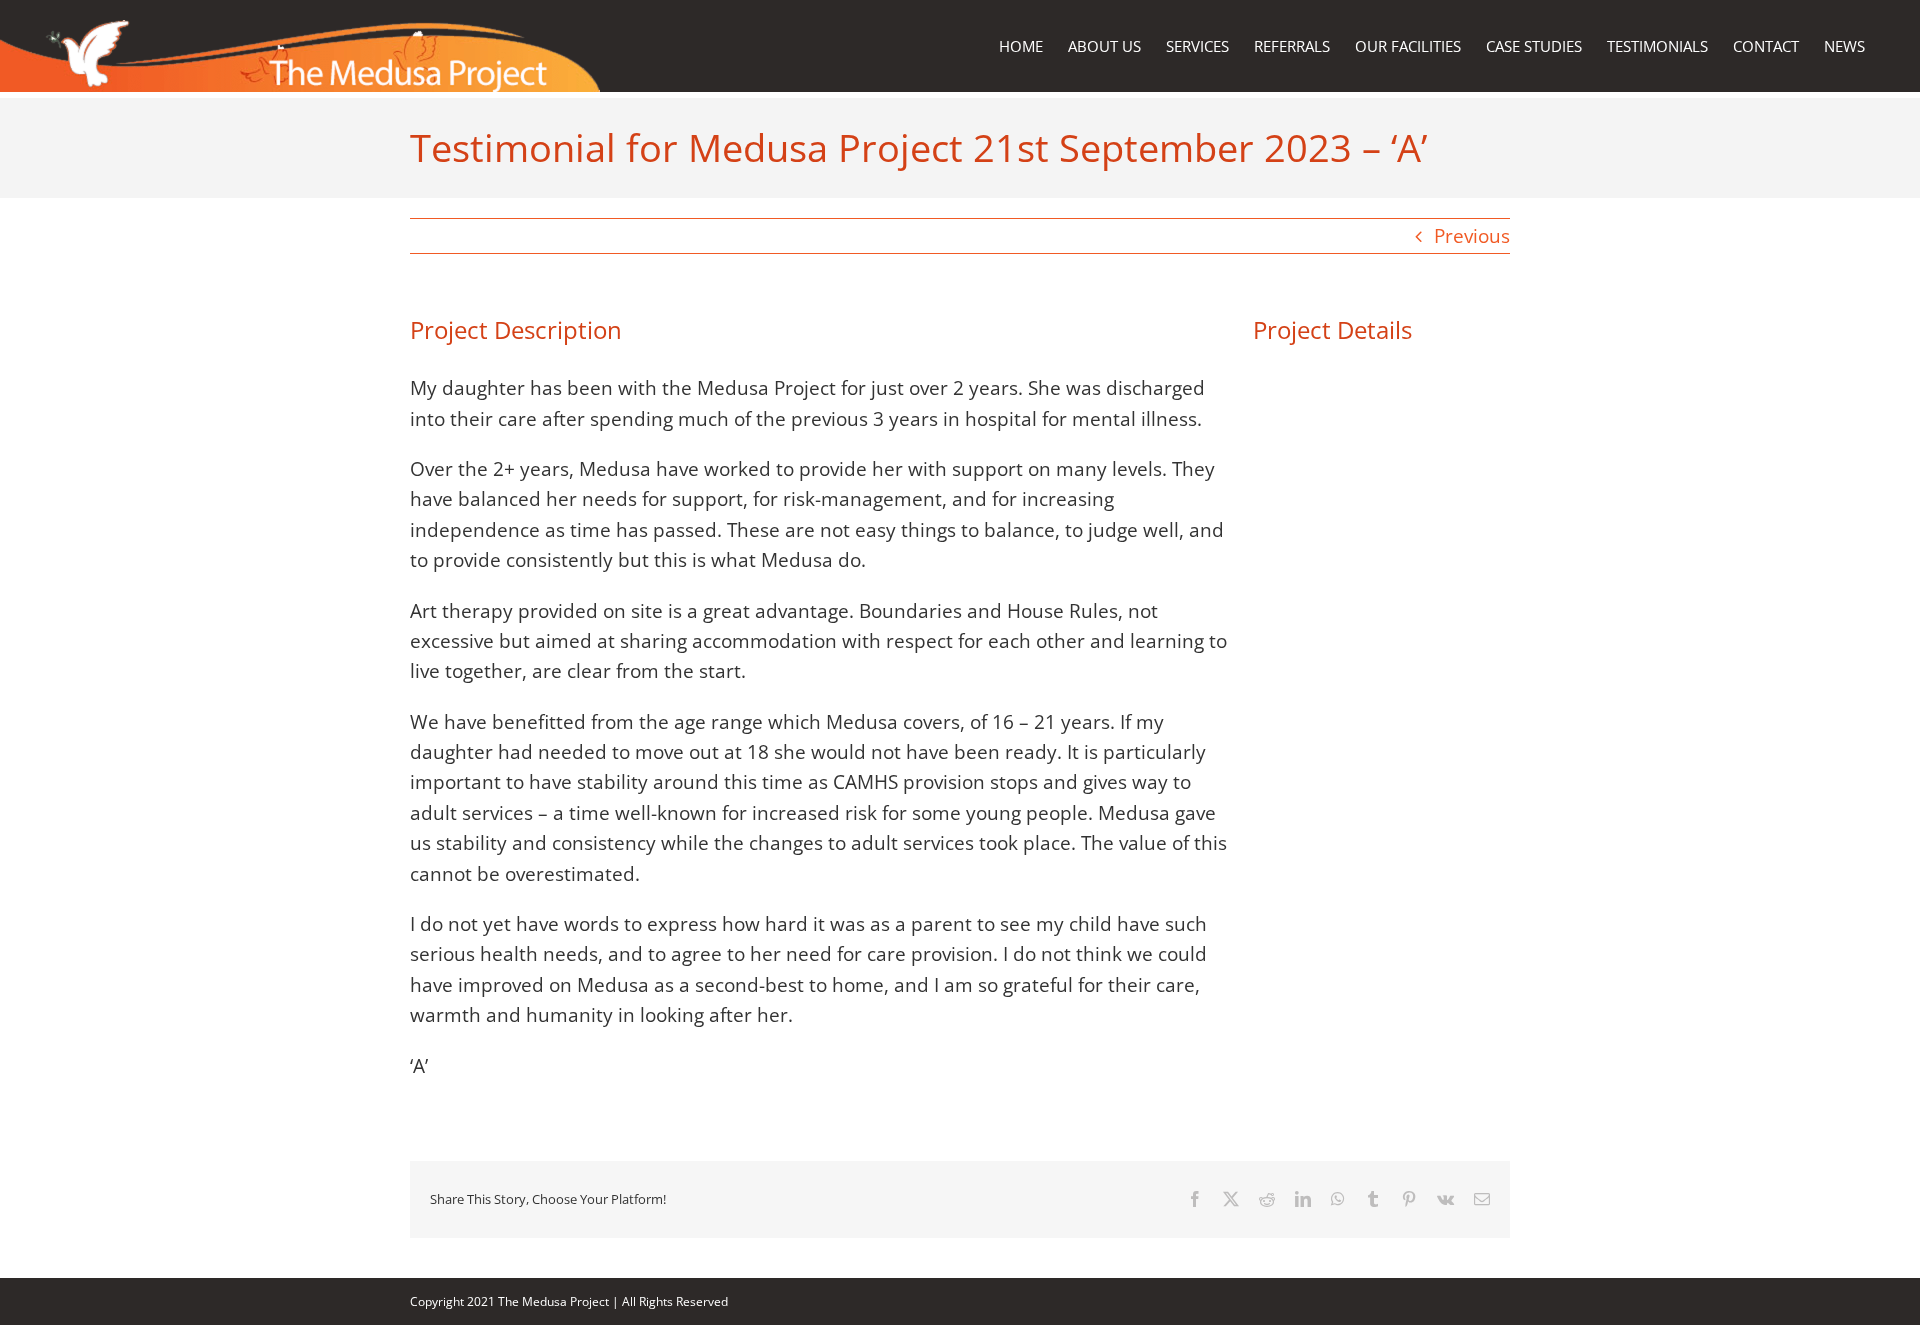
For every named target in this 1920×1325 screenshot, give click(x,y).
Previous (1472, 236)
